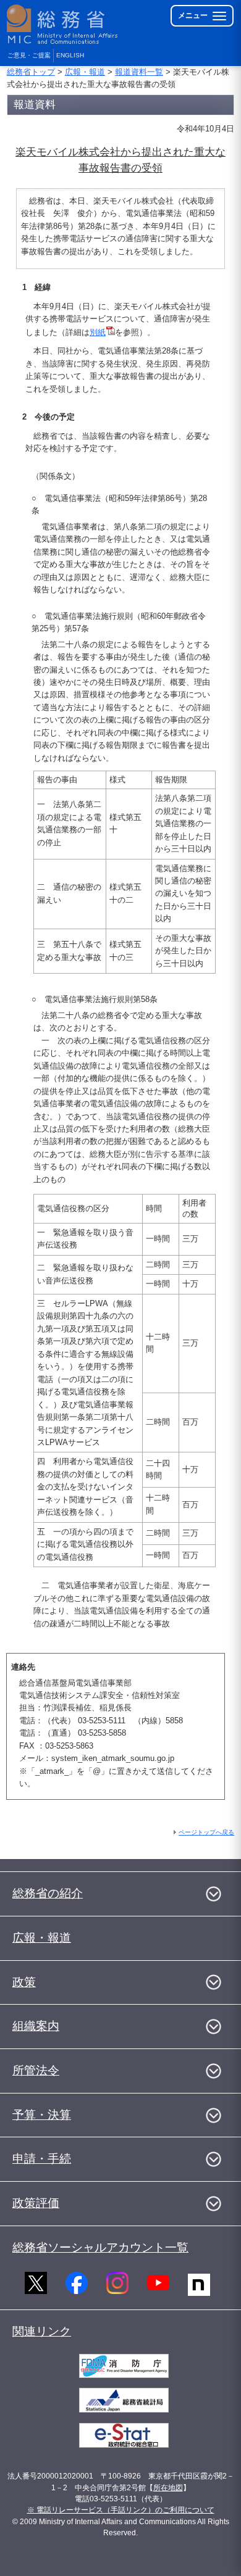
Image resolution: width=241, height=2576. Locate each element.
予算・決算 (42, 2115)
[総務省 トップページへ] (63, 24)
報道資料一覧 (139, 72)
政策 (24, 1982)
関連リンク (42, 2331)
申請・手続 (42, 2159)
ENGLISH (70, 55)
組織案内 (36, 2026)
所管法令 (36, 2070)
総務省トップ (31, 72)
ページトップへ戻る (206, 1832)
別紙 (98, 332)
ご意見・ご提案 (29, 55)
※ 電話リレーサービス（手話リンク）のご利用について (121, 2510)
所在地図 (168, 2488)
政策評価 (36, 2203)
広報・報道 (85, 72)
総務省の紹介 (48, 1893)
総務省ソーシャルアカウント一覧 (100, 2247)
